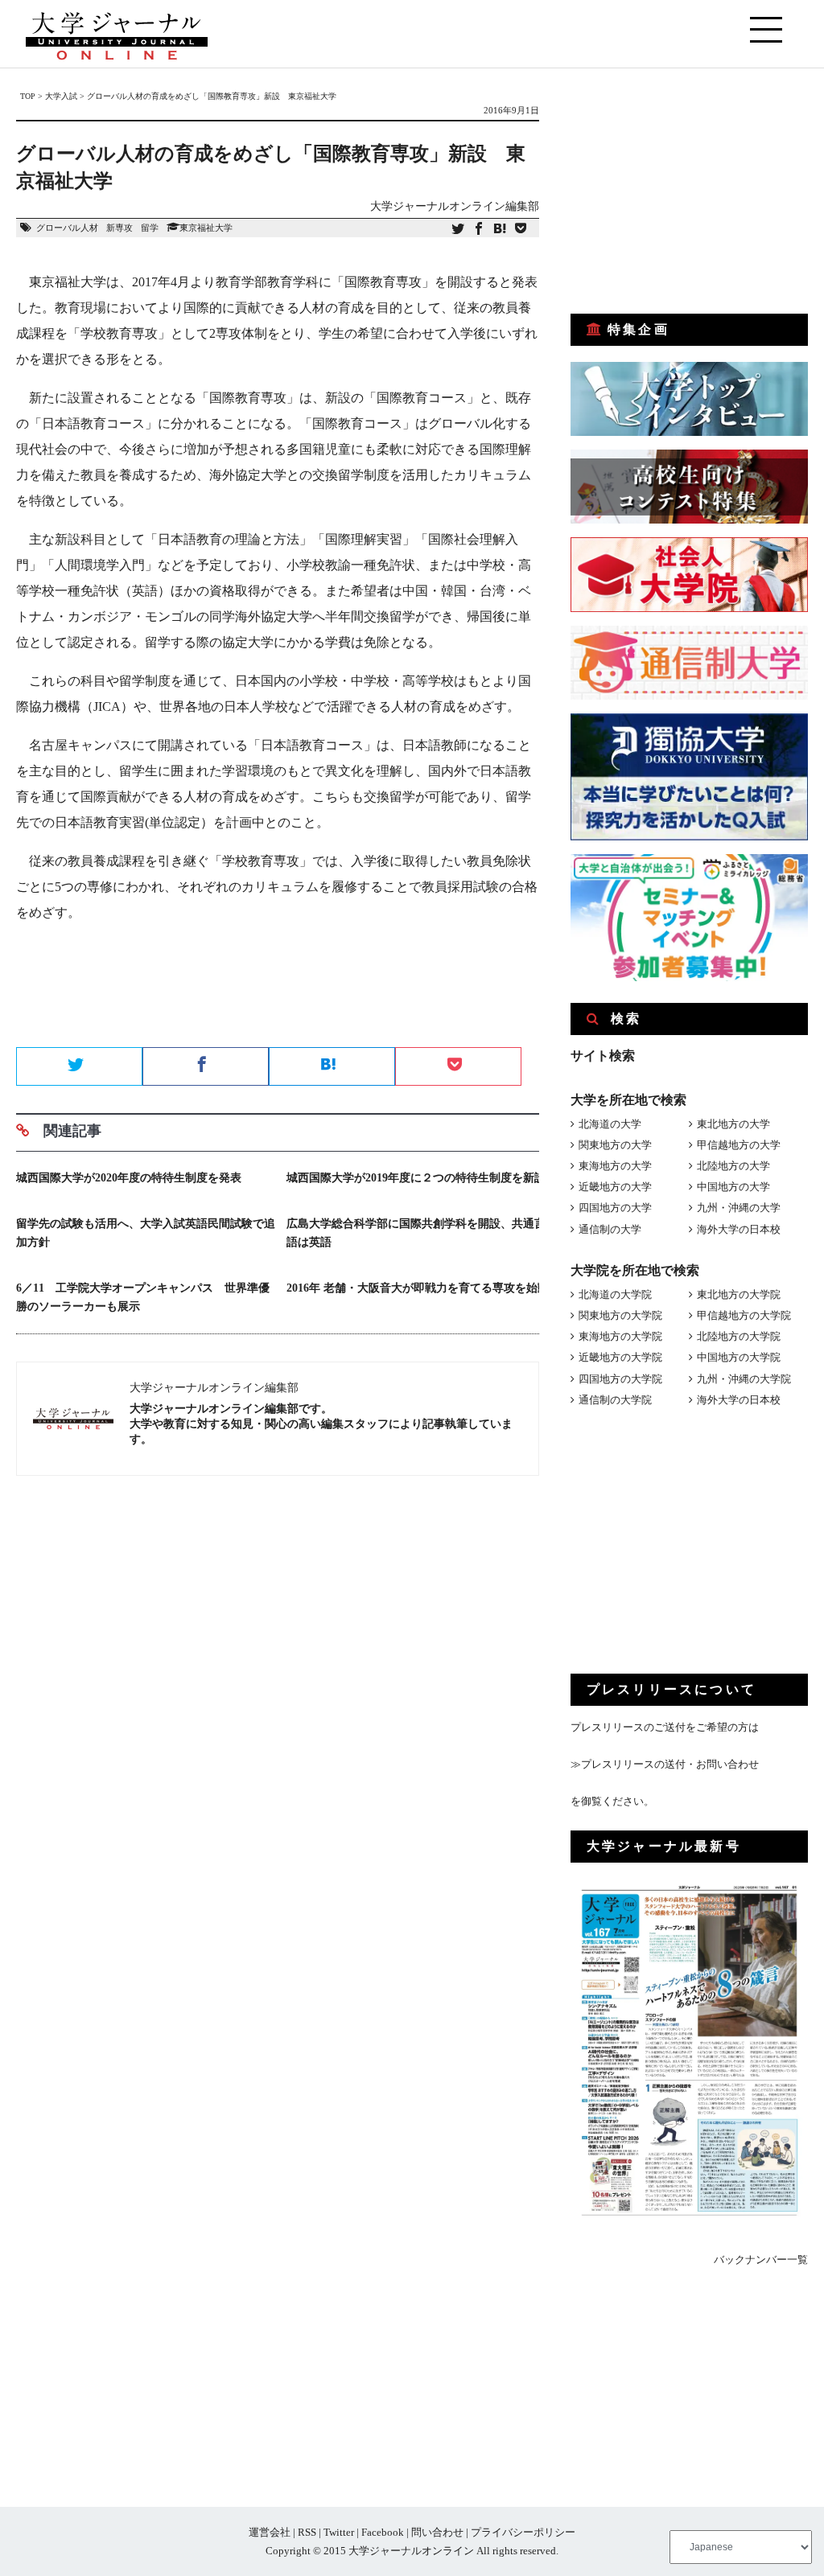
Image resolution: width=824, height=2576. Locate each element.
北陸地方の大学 (733, 1166)
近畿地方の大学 (615, 1187)
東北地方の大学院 (739, 1294)
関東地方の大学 (615, 1145)
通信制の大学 (610, 1229)
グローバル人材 (67, 228)
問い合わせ (437, 2532)
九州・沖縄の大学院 (744, 1379)
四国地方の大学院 (620, 1379)
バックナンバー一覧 (761, 2260)
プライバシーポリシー (523, 2532)
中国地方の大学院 (739, 1357)
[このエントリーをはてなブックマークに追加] (500, 230)
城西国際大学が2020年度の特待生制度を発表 (129, 1178)
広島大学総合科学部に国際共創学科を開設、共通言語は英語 (416, 1233)
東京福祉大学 (206, 228)
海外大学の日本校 (739, 1229)
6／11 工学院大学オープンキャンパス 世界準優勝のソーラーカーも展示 (143, 1297)
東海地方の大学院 (620, 1336)
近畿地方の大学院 (620, 1357)
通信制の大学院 (615, 1400)
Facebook (383, 2532)
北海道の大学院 (615, 1294)
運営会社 (270, 2532)
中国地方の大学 (733, 1187)
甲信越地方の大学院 (744, 1315)
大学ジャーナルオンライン (411, 2551)
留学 (150, 228)
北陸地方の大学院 (739, 1336)
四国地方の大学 (615, 1208)
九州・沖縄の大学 (739, 1208)
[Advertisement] (278, 990)
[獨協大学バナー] (689, 837)
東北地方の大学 (733, 1124)
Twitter (339, 2532)
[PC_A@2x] (689, 978)
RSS (307, 2532)
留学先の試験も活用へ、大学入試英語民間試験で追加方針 (146, 1233)
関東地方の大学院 (620, 1315)
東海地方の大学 (615, 1166)
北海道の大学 (610, 1124)
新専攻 (119, 228)
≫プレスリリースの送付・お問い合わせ (665, 1764)
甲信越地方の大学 (739, 1145)
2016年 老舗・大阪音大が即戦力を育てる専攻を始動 (418, 1288)
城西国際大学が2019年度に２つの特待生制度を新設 (416, 1178)
